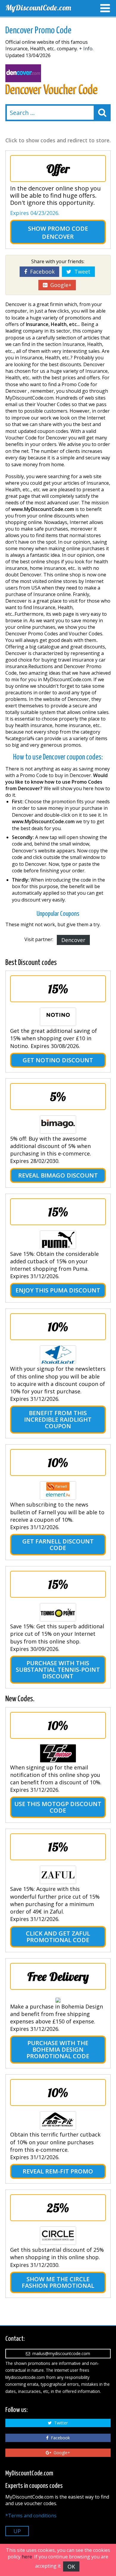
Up (17, 2531)
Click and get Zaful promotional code (58, 1937)
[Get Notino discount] (58, 1017)
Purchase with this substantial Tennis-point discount (58, 1670)
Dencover (73, 940)
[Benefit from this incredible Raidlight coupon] (58, 1355)
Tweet (81, 272)
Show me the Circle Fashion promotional (58, 2282)
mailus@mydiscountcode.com (60, 2353)
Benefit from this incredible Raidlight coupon (58, 1419)
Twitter (60, 2423)
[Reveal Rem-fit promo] (58, 2120)
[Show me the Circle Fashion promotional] (58, 2236)
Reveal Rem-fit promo (58, 2171)
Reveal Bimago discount (58, 1175)
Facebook (41, 272)
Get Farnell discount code (58, 1544)
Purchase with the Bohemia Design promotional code (58, 2049)
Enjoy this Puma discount (58, 1290)
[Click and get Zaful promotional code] (58, 1875)
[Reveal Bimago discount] (58, 1125)
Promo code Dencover (65, 233)
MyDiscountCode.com (38, 8)
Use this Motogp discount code (58, 1807)
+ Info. (86, 49)
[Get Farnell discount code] (58, 1490)
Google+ (59, 285)
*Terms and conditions (31, 2516)
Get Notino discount (58, 1060)
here (27, 2557)
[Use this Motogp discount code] (58, 1753)
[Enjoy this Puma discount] (58, 1240)
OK (71, 2566)
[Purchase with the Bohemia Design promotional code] (58, 2000)
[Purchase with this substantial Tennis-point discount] (58, 1612)
